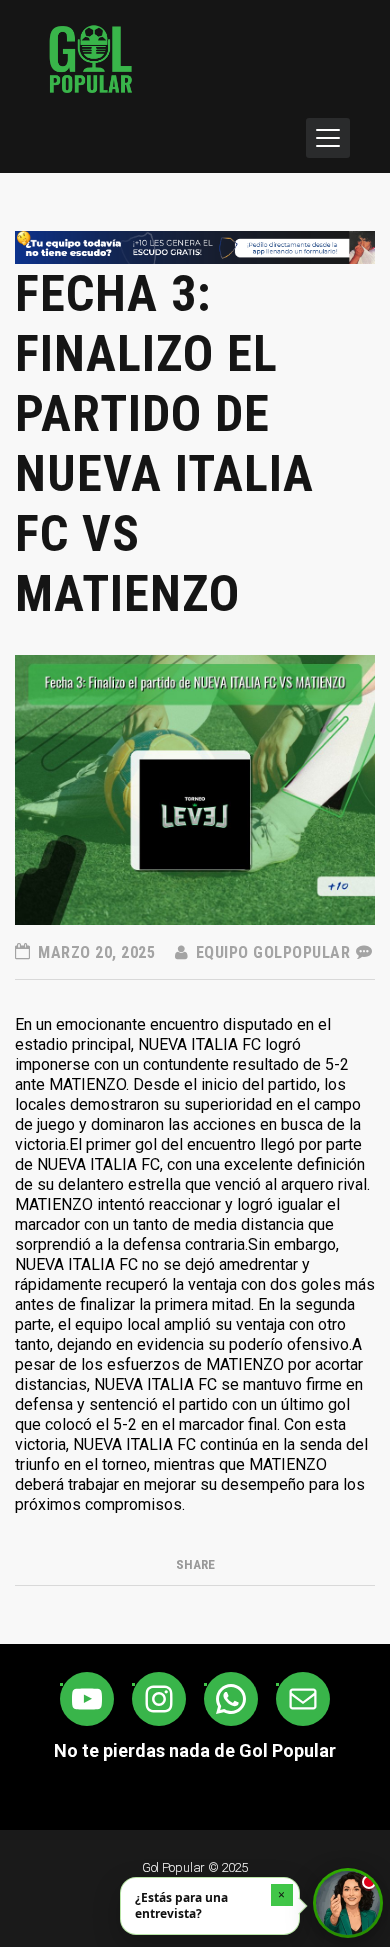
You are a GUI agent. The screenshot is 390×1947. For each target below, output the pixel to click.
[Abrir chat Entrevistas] (348, 1903)
